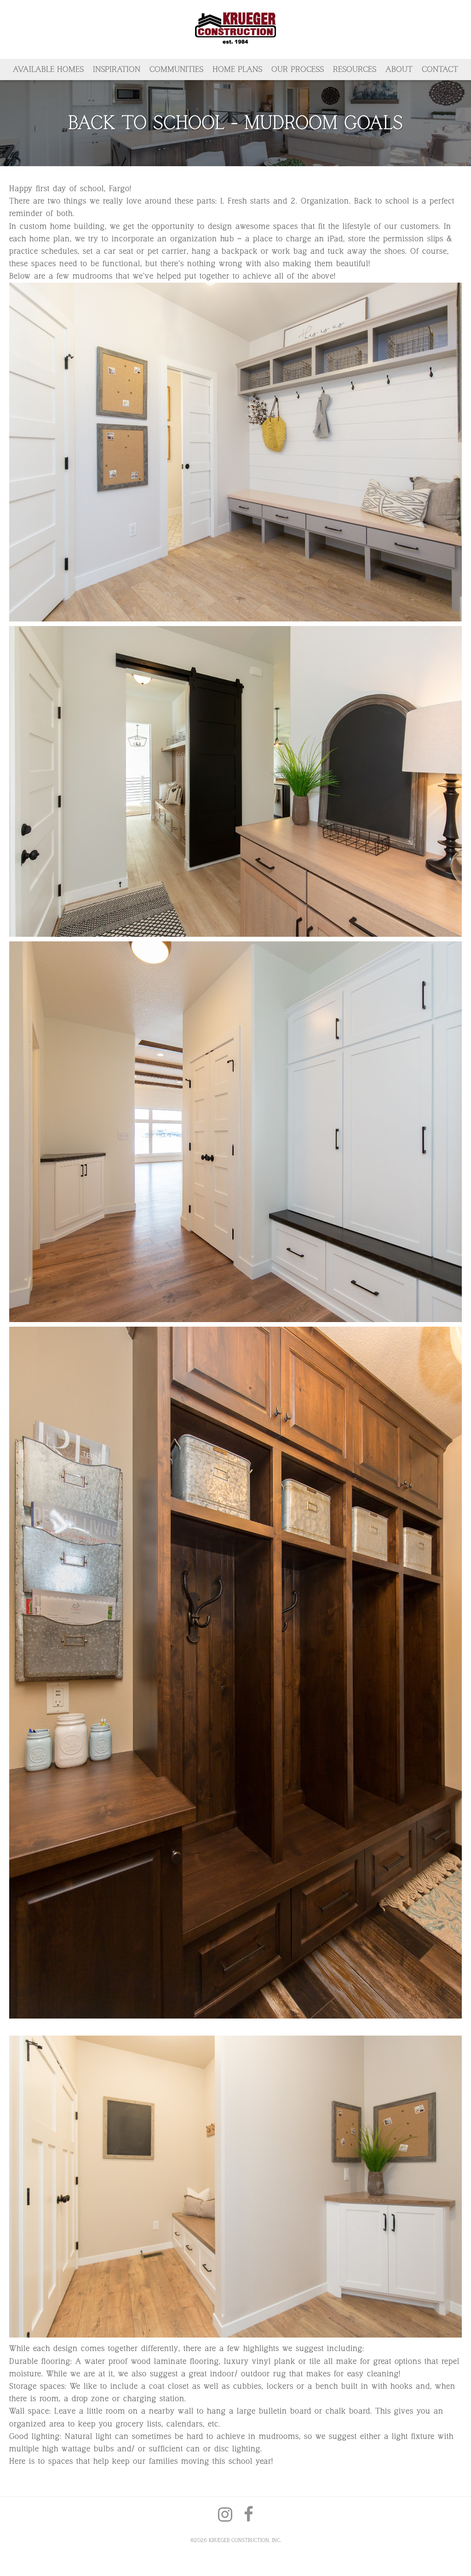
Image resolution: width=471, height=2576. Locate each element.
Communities (176, 69)
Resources (355, 69)
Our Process (298, 69)
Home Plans (237, 69)
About (399, 69)
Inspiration (117, 69)
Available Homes (48, 69)
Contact (440, 69)
